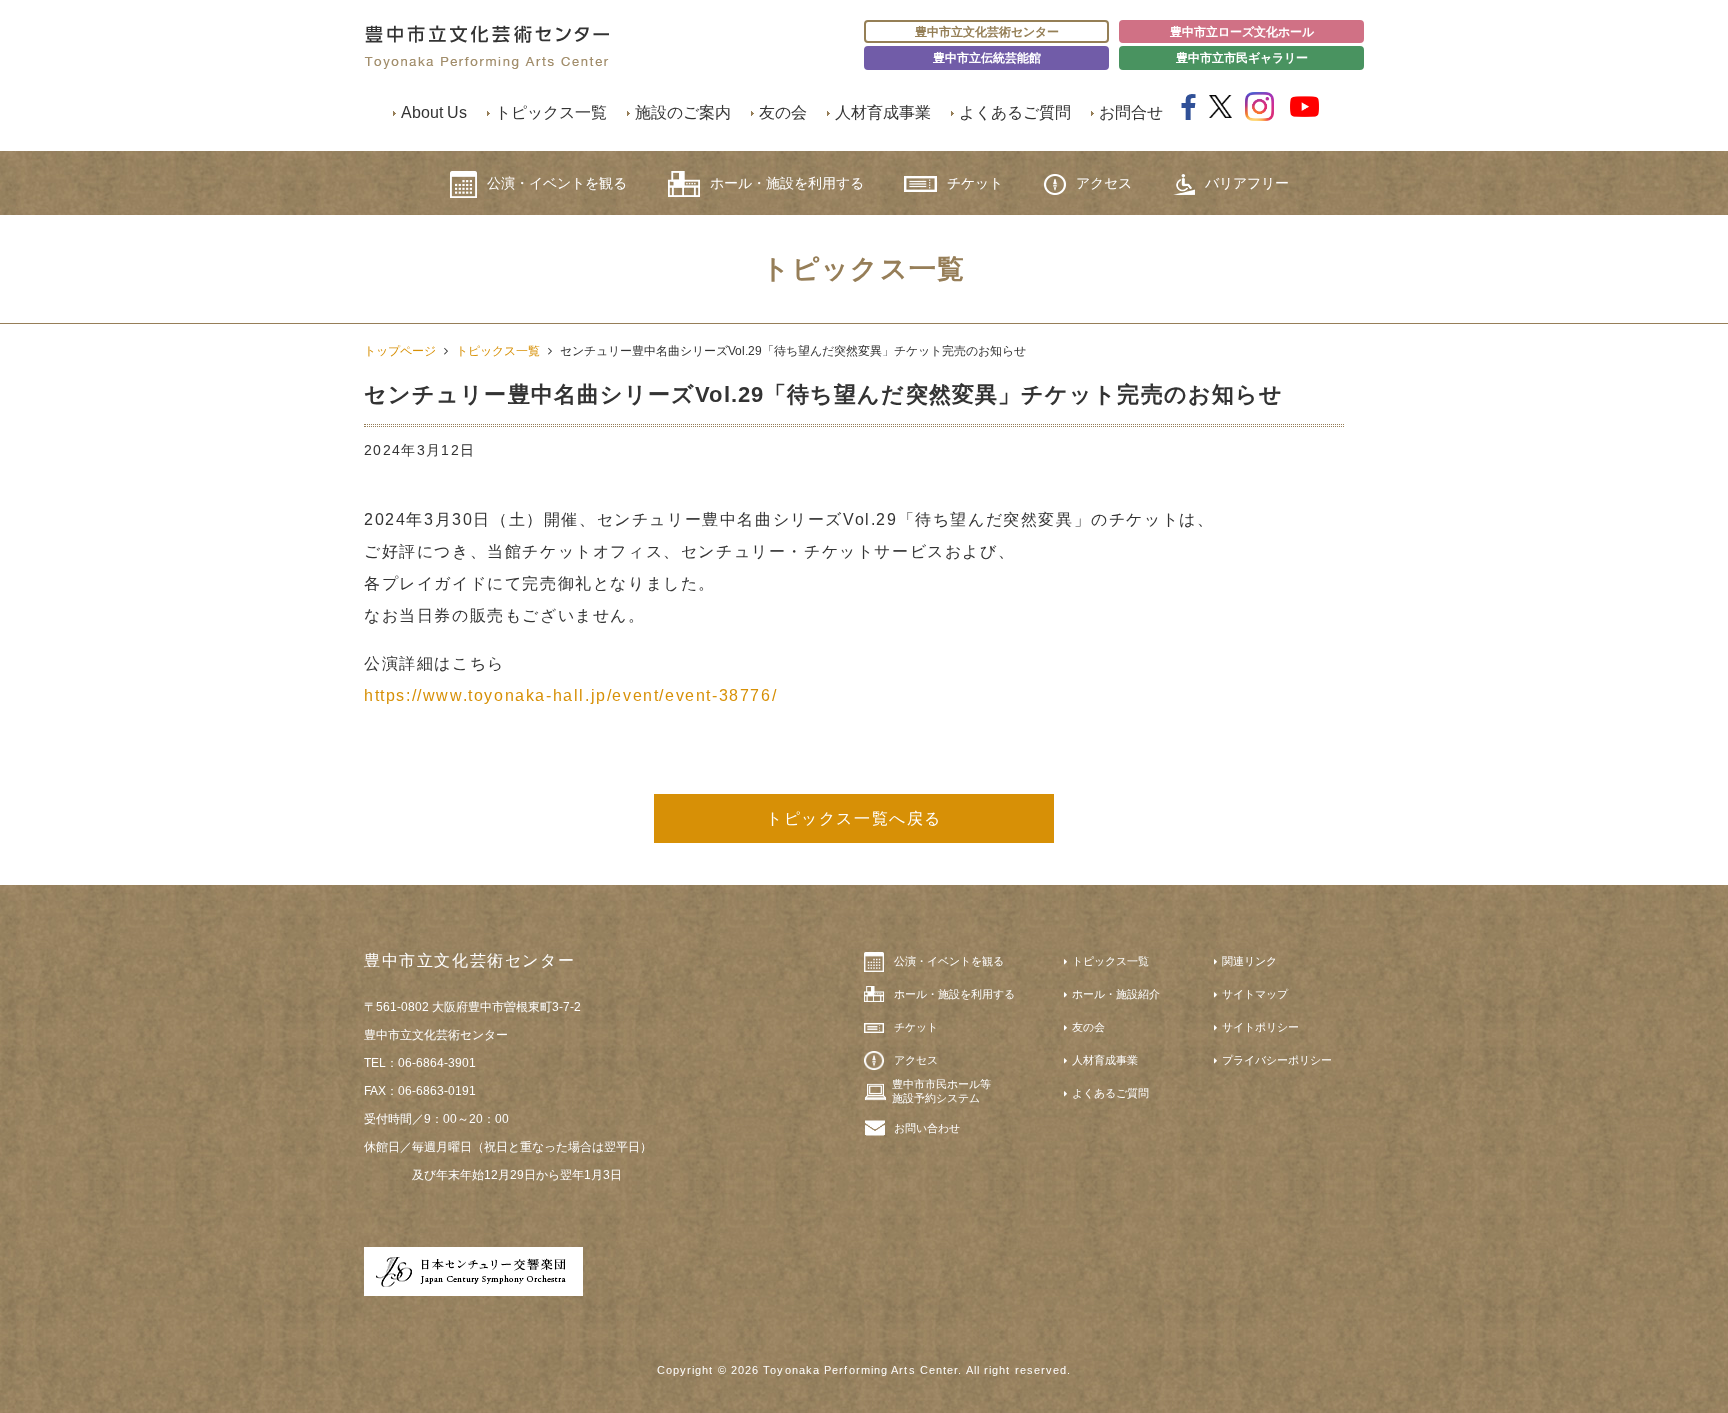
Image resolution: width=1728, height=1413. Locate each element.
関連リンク (1249, 961)
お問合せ (1131, 112)
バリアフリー (1247, 183)
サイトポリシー (1260, 1027)
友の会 (783, 112)
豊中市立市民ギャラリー (1242, 58)
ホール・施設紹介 (1116, 994)
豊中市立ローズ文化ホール (1242, 32)
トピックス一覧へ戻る (854, 818)
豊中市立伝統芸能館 (987, 58)
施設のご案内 (683, 112)
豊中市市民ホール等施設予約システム (941, 1091)
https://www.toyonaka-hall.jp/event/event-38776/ (570, 695)
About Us (434, 112)
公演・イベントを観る (557, 183)
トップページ (400, 351)
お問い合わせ (927, 1128)
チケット (975, 183)
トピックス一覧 (551, 112)
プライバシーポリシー (1277, 1060)
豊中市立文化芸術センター (987, 32)
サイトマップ (1255, 994)
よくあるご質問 (1015, 112)
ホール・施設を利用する (787, 183)
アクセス (1104, 183)
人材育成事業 (883, 112)
